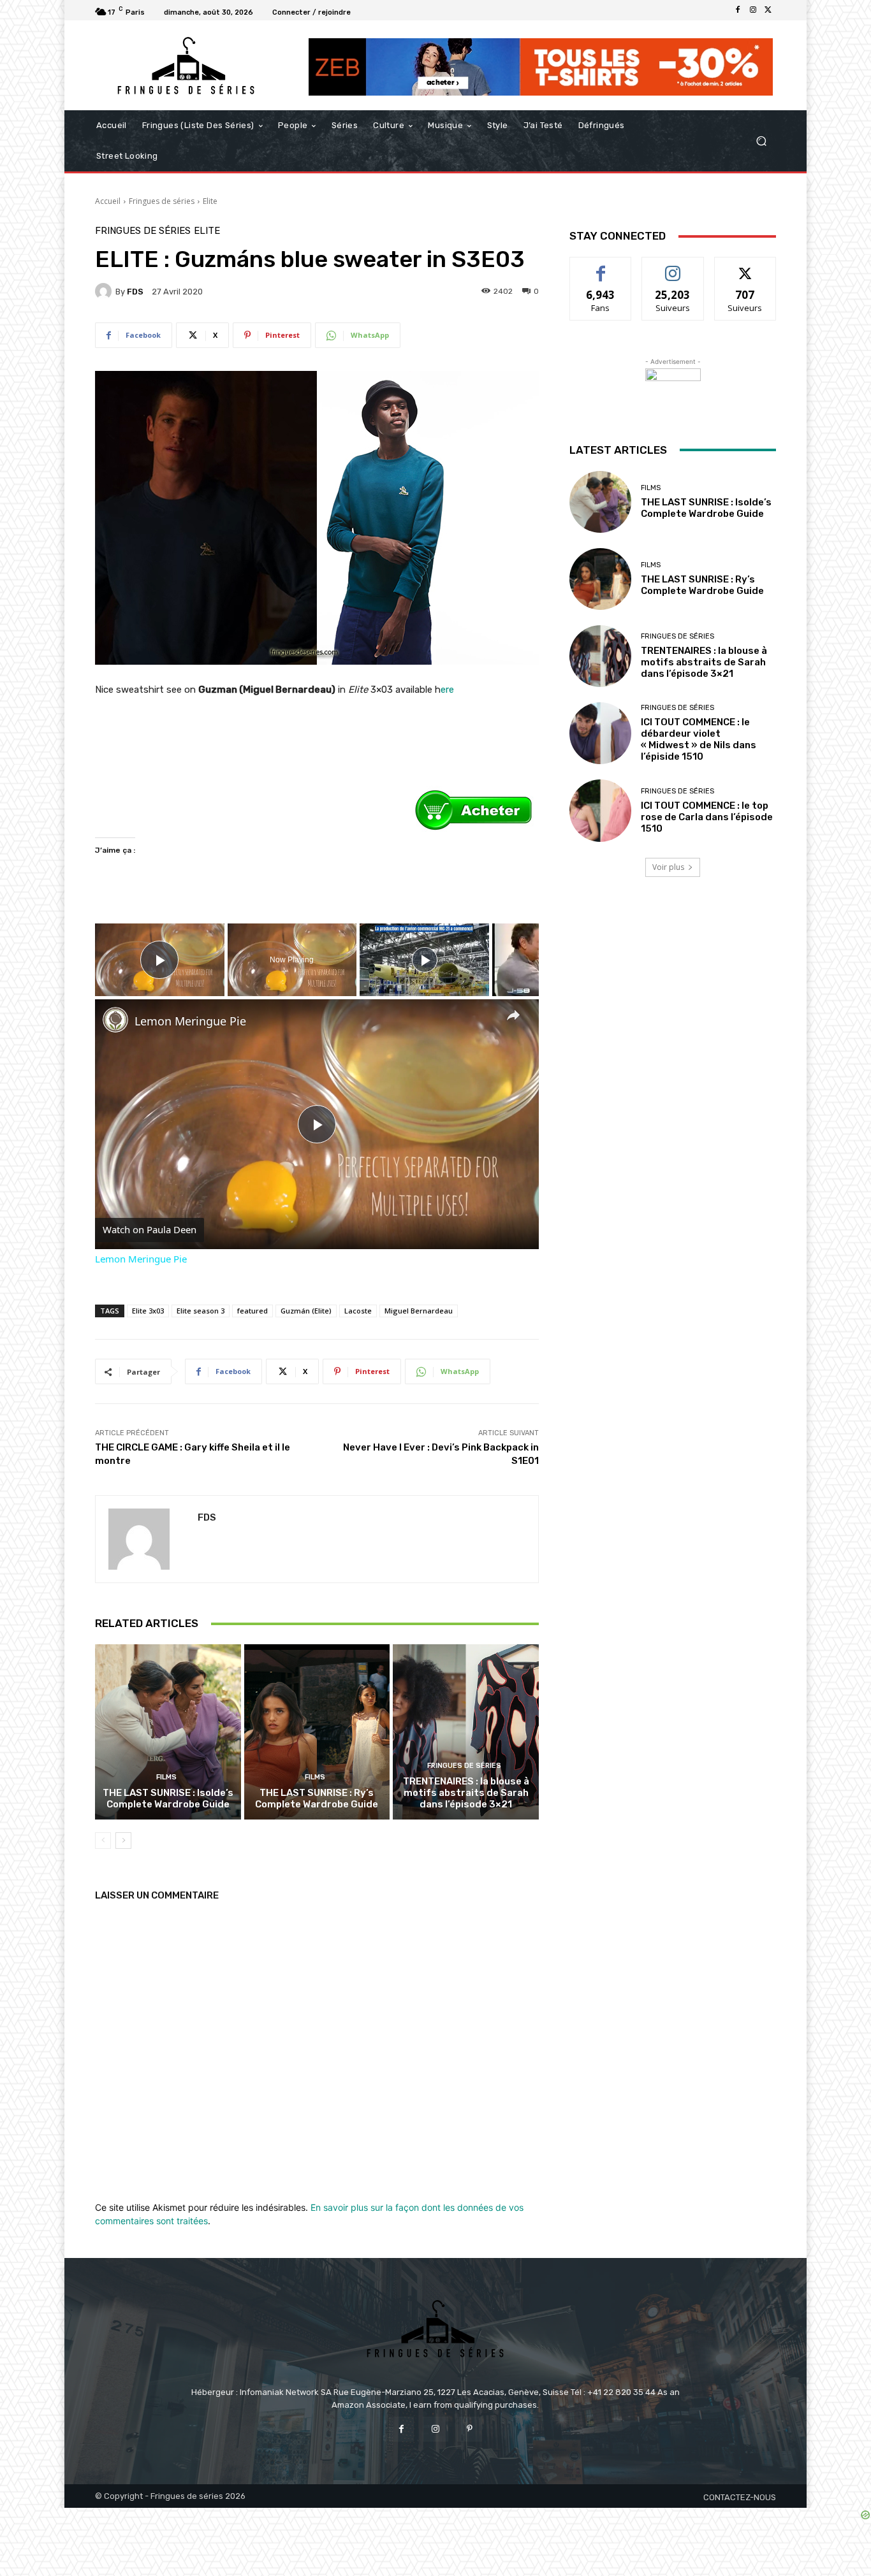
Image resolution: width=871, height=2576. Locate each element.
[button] (761, 141)
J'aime (601, 267)
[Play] (425, 960)
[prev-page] (103, 1841)
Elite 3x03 (148, 1311)
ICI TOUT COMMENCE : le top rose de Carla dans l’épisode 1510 (707, 817)
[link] (115, 1020)
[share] (513, 1015)
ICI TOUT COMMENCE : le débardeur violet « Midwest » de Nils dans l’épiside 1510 (699, 739)
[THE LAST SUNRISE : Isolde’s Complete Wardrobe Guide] (168, 1732)
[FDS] (105, 291)
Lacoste (358, 1311)
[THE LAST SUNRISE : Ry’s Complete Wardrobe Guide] (317, 1732)
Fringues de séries (162, 201)
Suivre (673, 267)
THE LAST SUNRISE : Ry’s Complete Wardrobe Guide (317, 1798)
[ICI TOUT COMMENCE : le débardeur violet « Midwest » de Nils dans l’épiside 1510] (600, 733)
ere (447, 690)
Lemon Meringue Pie (190, 1021)
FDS (135, 292)
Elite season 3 (201, 1311)
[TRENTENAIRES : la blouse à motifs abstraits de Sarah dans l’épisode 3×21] (466, 1732)
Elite (210, 201)
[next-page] (123, 1841)
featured (253, 1311)
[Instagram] (753, 10)
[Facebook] (738, 10)
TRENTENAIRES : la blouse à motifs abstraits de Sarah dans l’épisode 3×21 (466, 1793)
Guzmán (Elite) (306, 1311)
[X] (768, 10)
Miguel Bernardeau (419, 1311)
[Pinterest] (470, 2429)
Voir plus (668, 867)
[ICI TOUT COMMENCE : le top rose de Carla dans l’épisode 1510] (600, 810)
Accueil (108, 201)
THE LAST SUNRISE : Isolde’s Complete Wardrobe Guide (168, 1798)
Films (166, 1777)
